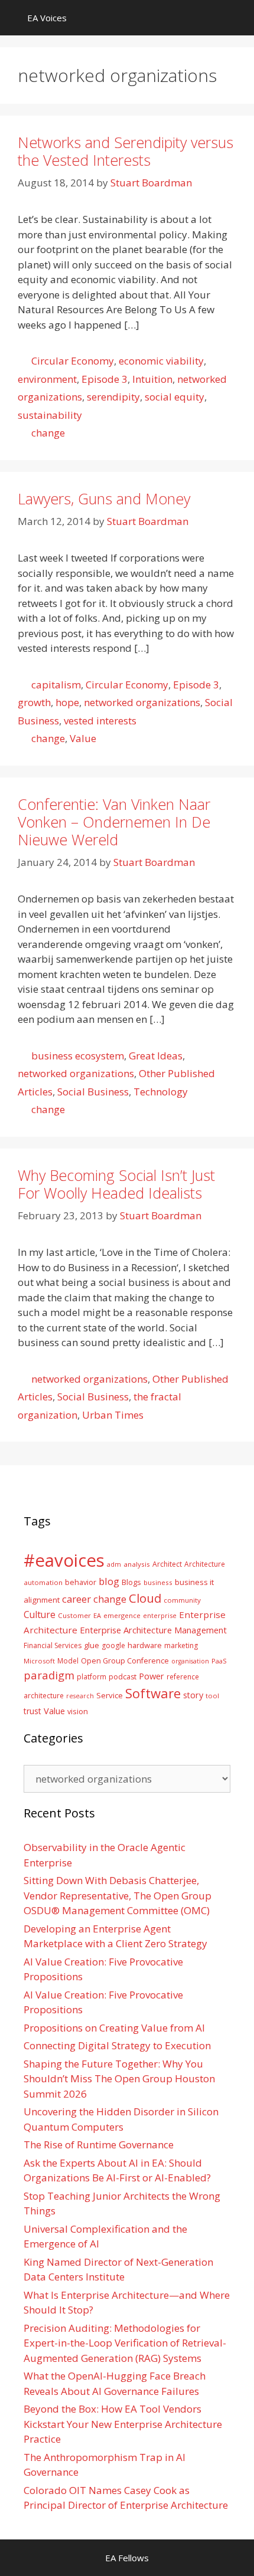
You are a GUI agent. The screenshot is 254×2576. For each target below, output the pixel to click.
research (80, 1696)
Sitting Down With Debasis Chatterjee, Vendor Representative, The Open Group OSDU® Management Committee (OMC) (118, 1895)
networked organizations (142, 702)
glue (92, 1645)
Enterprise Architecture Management (153, 1630)
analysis (137, 1564)
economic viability (161, 361)
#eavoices (64, 1560)
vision (78, 1712)
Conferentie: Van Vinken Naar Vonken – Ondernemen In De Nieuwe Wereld (114, 822)
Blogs (131, 1582)
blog (109, 1581)
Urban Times (113, 1415)
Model (68, 1661)
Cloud (145, 1598)
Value (83, 738)
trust (32, 1711)
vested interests (100, 721)
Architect (167, 1564)
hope (67, 702)
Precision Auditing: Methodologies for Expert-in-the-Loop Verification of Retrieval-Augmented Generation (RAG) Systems (125, 2343)
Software (153, 1693)
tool (212, 1696)
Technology (161, 1092)
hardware (145, 1645)
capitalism (56, 685)
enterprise (160, 1615)
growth (34, 702)
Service (110, 1695)
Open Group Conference (125, 1661)
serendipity (113, 397)
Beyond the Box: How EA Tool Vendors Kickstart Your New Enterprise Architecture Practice (123, 2424)
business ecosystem (78, 1056)
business (158, 1582)
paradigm (49, 1675)
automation (43, 1582)
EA (97, 1615)
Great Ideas (156, 1056)
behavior (81, 1582)
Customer (74, 1615)
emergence (122, 1615)
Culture (40, 1614)
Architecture (205, 1564)
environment (47, 379)
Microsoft (39, 1661)
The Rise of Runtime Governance (99, 2145)
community (182, 1600)
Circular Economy (73, 361)
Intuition (152, 379)
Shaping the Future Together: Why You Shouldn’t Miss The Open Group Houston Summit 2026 (119, 2079)
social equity (175, 397)
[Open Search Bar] (237, 18)
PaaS (219, 1661)
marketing (181, 1645)
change (48, 433)
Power (152, 1676)
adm (114, 1564)
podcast (123, 1677)
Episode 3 (105, 379)
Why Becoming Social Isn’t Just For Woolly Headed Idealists (116, 1184)
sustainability (50, 415)
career (76, 1599)
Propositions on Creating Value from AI (114, 2028)
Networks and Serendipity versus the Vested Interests (126, 151)
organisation (190, 1661)
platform (92, 1676)
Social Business (93, 1092)
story (193, 1695)
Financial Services (53, 1645)
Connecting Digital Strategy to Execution (117, 2045)
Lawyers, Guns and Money (104, 498)
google (113, 1645)
